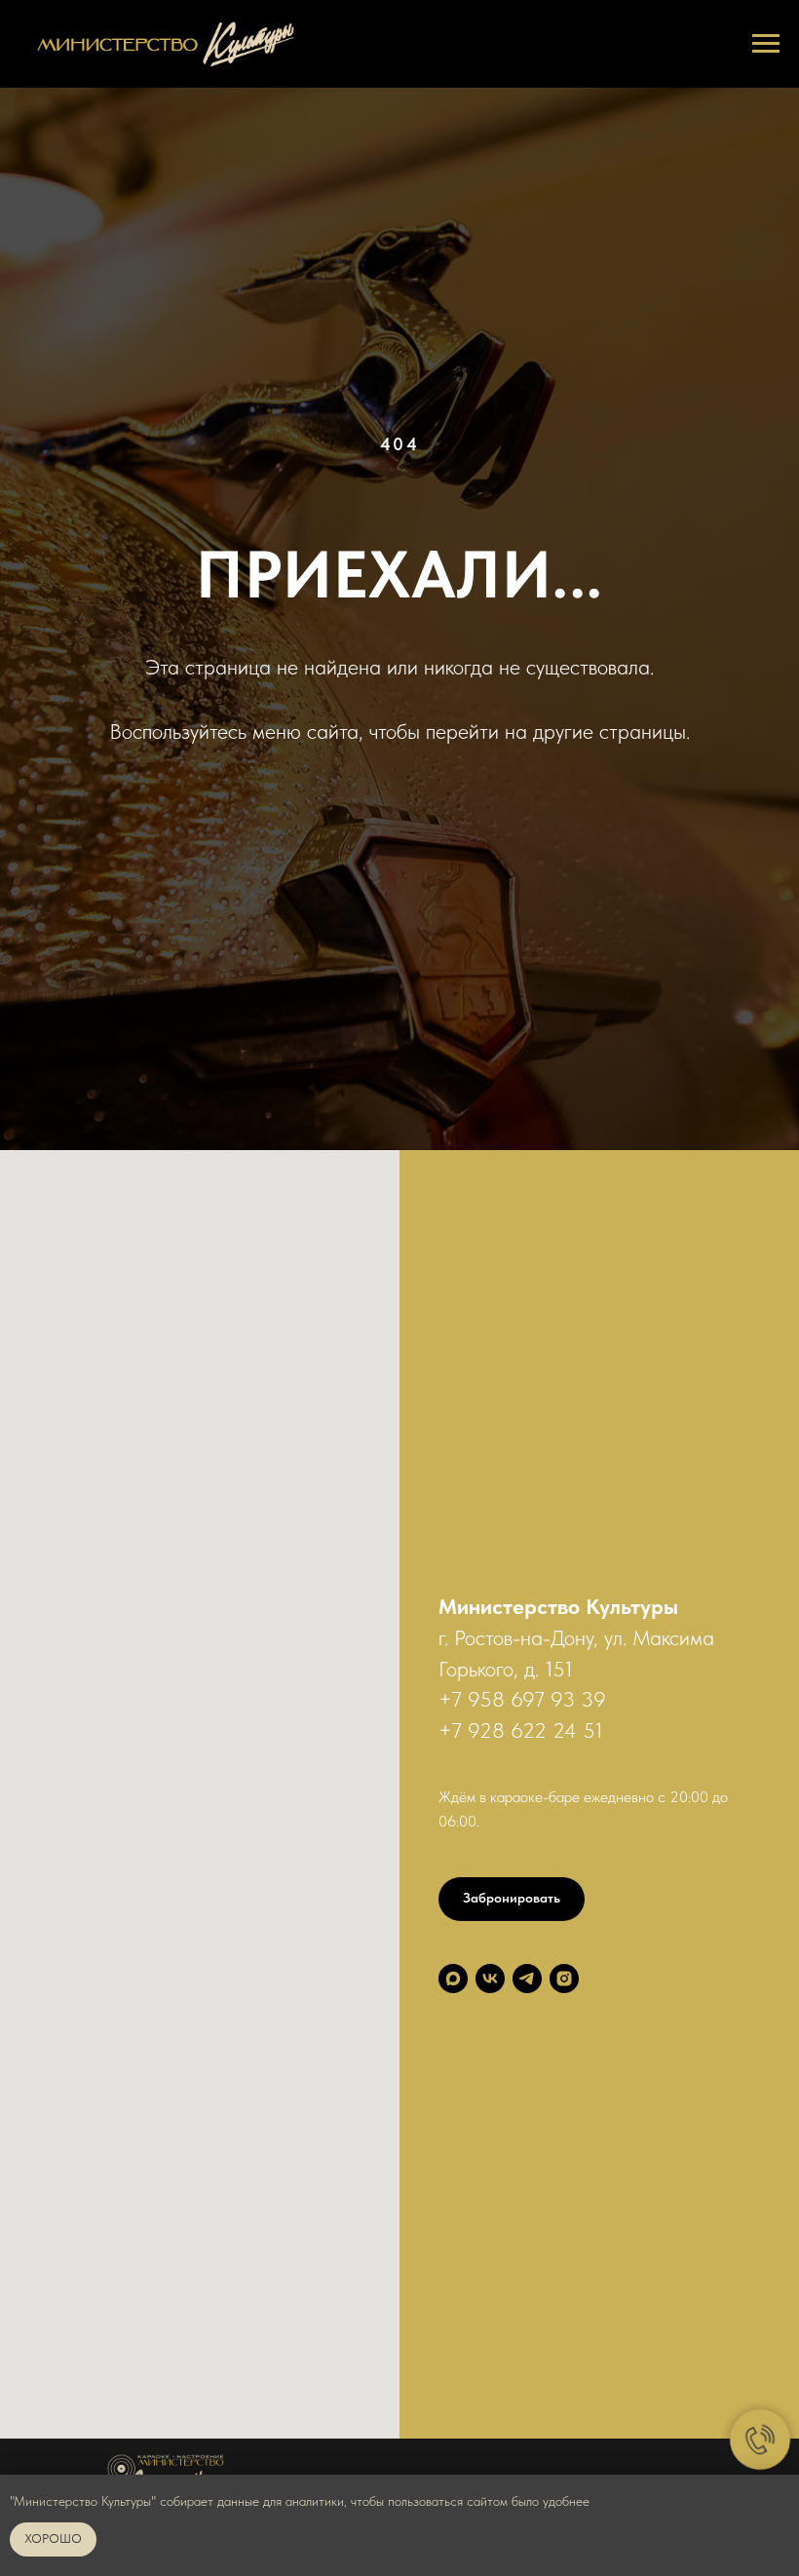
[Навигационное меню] (766, 44)
